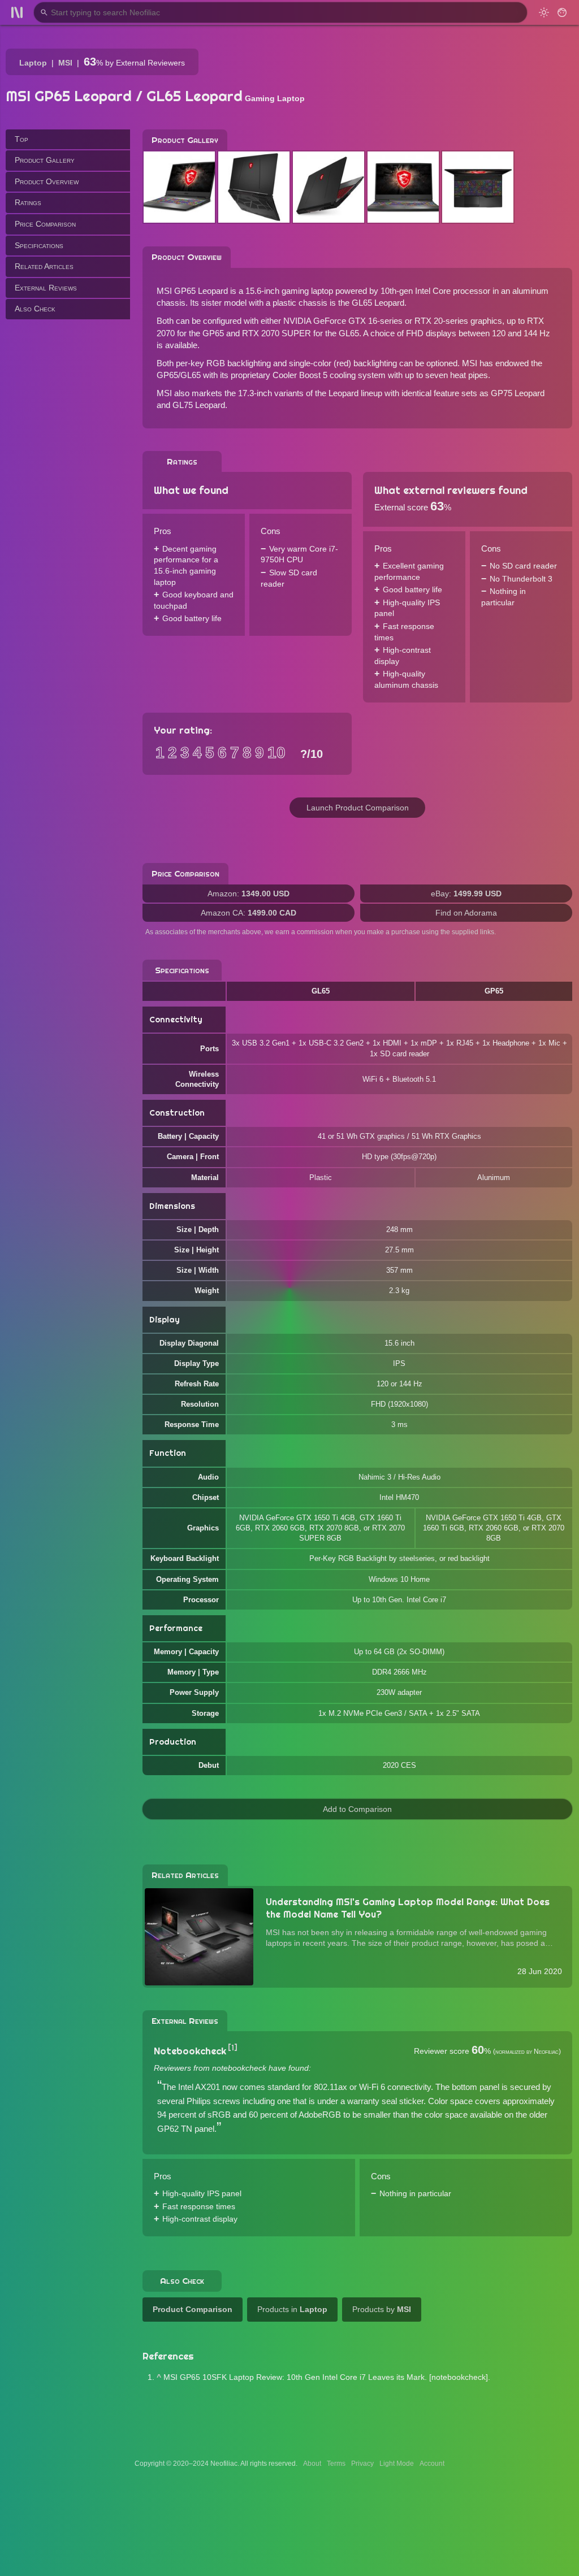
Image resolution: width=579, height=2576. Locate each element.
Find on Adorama (466, 913)
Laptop (33, 63)
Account (432, 2464)
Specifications (39, 245)
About (312, 2464)
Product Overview (47, 181)
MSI (65, 63)
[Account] (562, 12)
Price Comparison (45, 224)
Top (21, 139)
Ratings (28, 202)
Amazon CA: (249, 913)
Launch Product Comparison (358, 808)
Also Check (35, 309)
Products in (292, 2309)
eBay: (466, 894)
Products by (382, 2309)
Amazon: (249, 894)
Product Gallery (45, 160)
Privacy (362, 2464)
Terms (336, 2464)
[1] (233, 2048)
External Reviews (46, 288)
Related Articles (44, 266)
